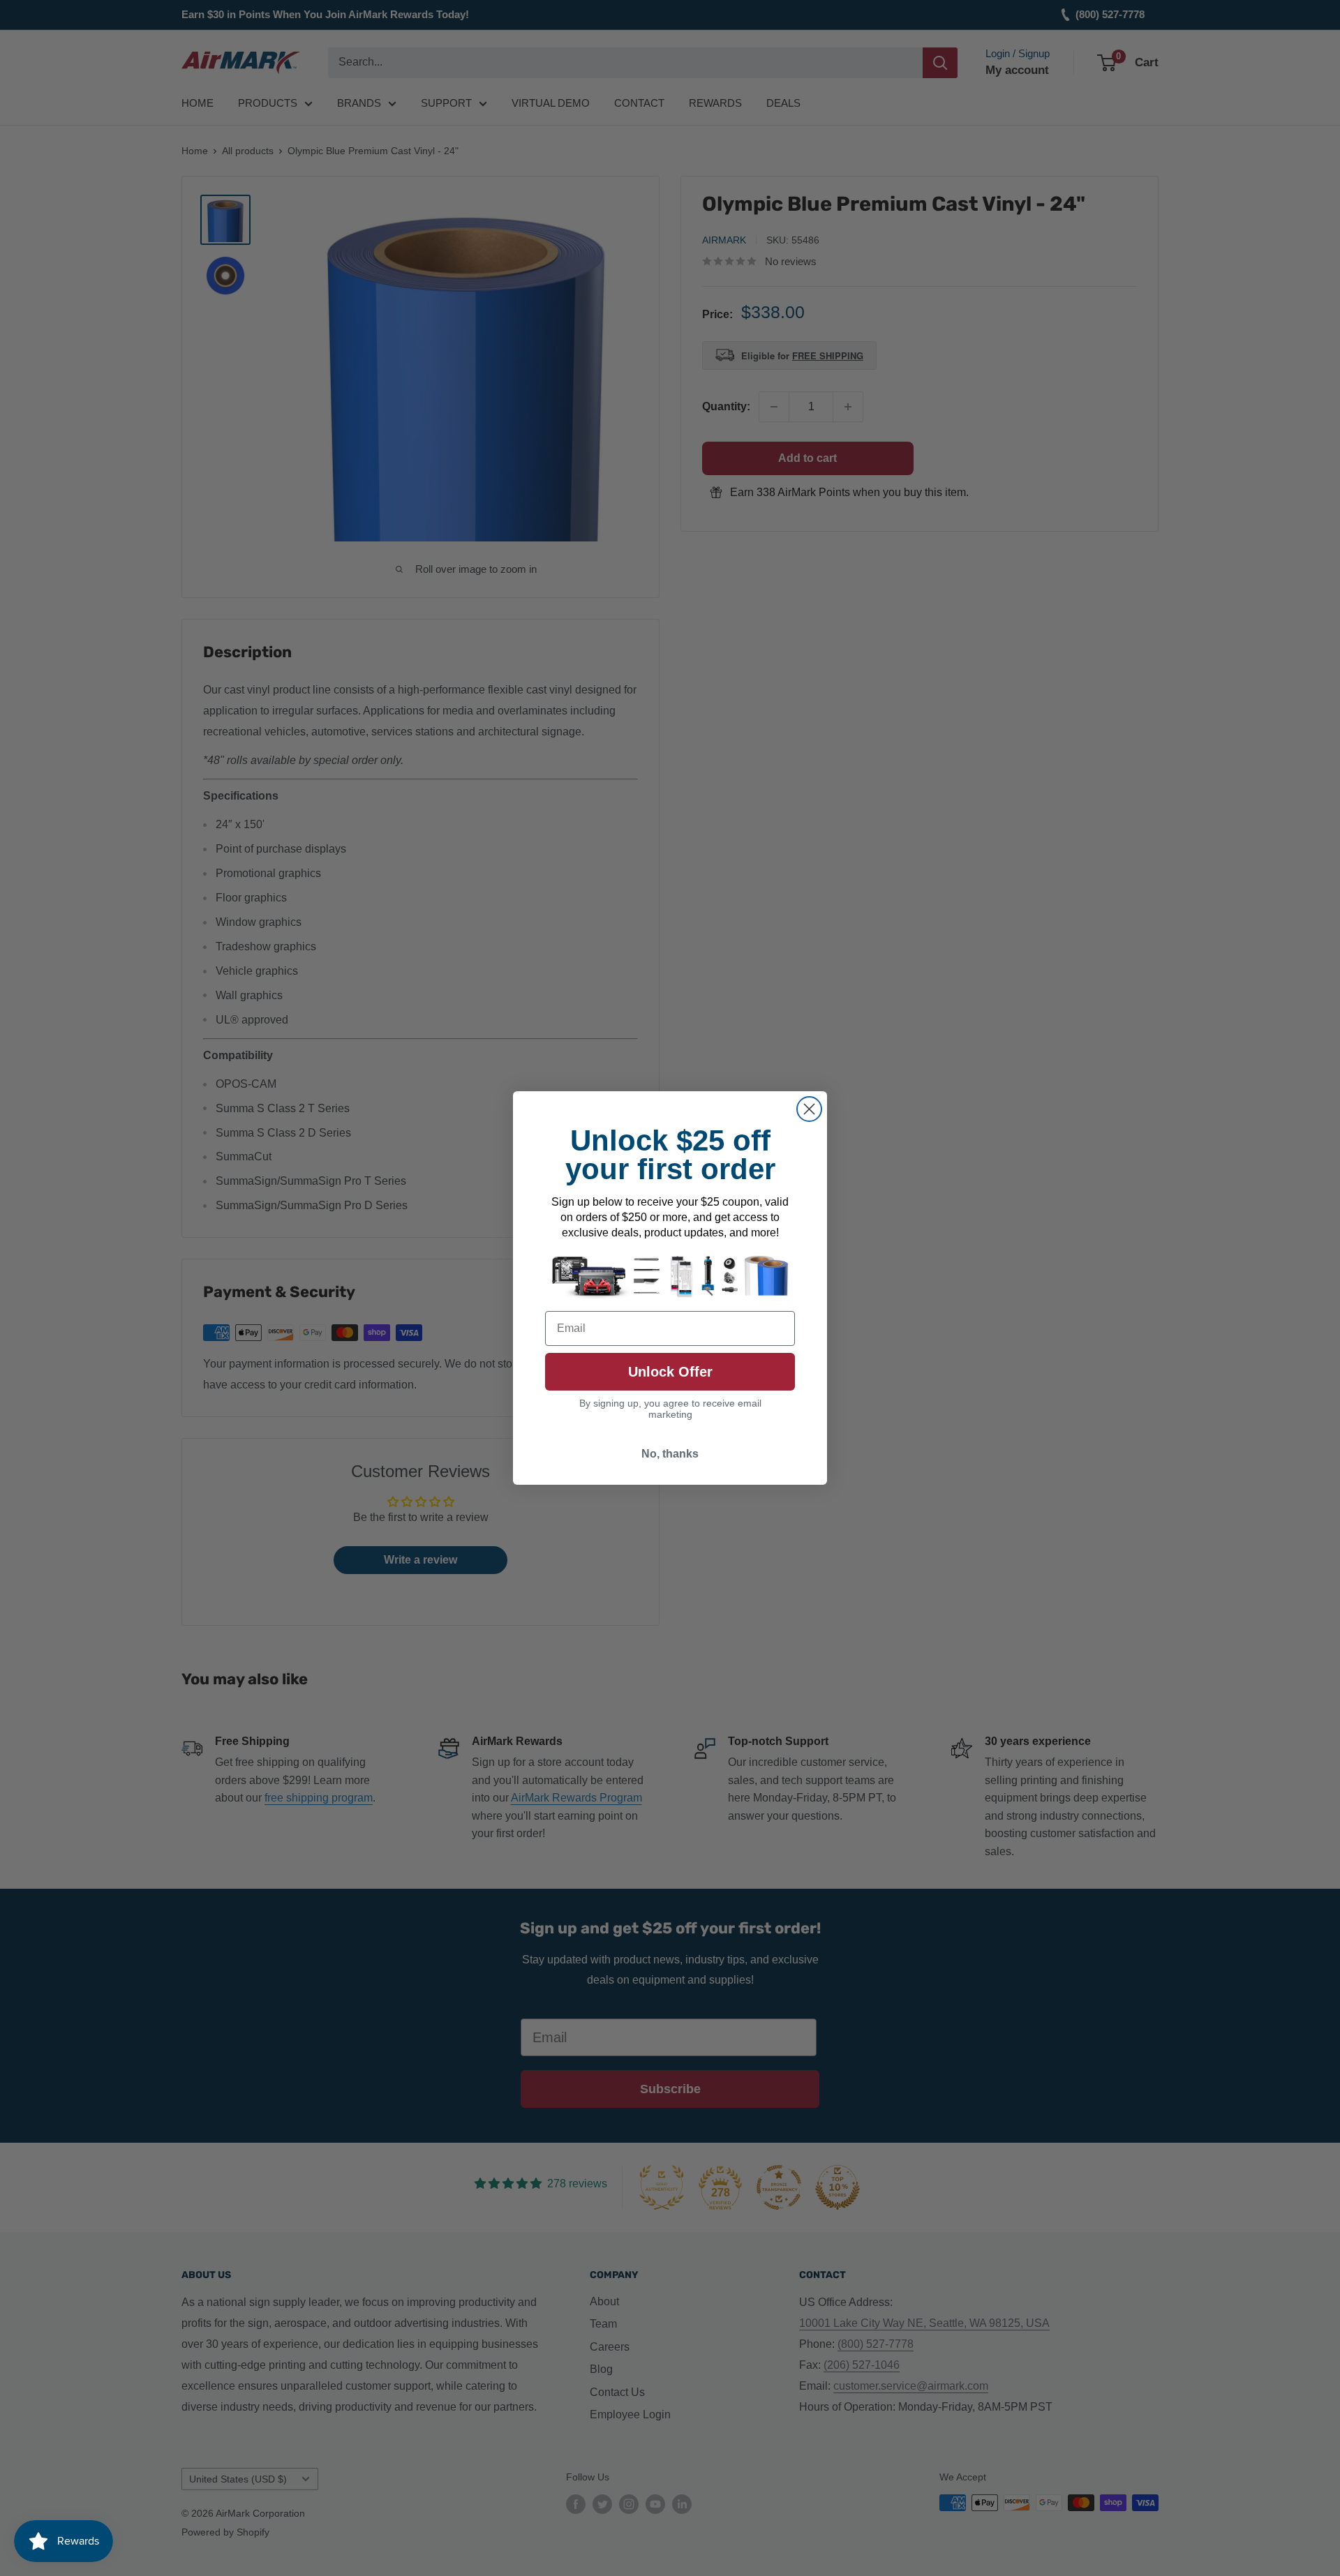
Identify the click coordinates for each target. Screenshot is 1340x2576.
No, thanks (670, 1454)
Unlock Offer (670, 1372)
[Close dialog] (809, 1109)
